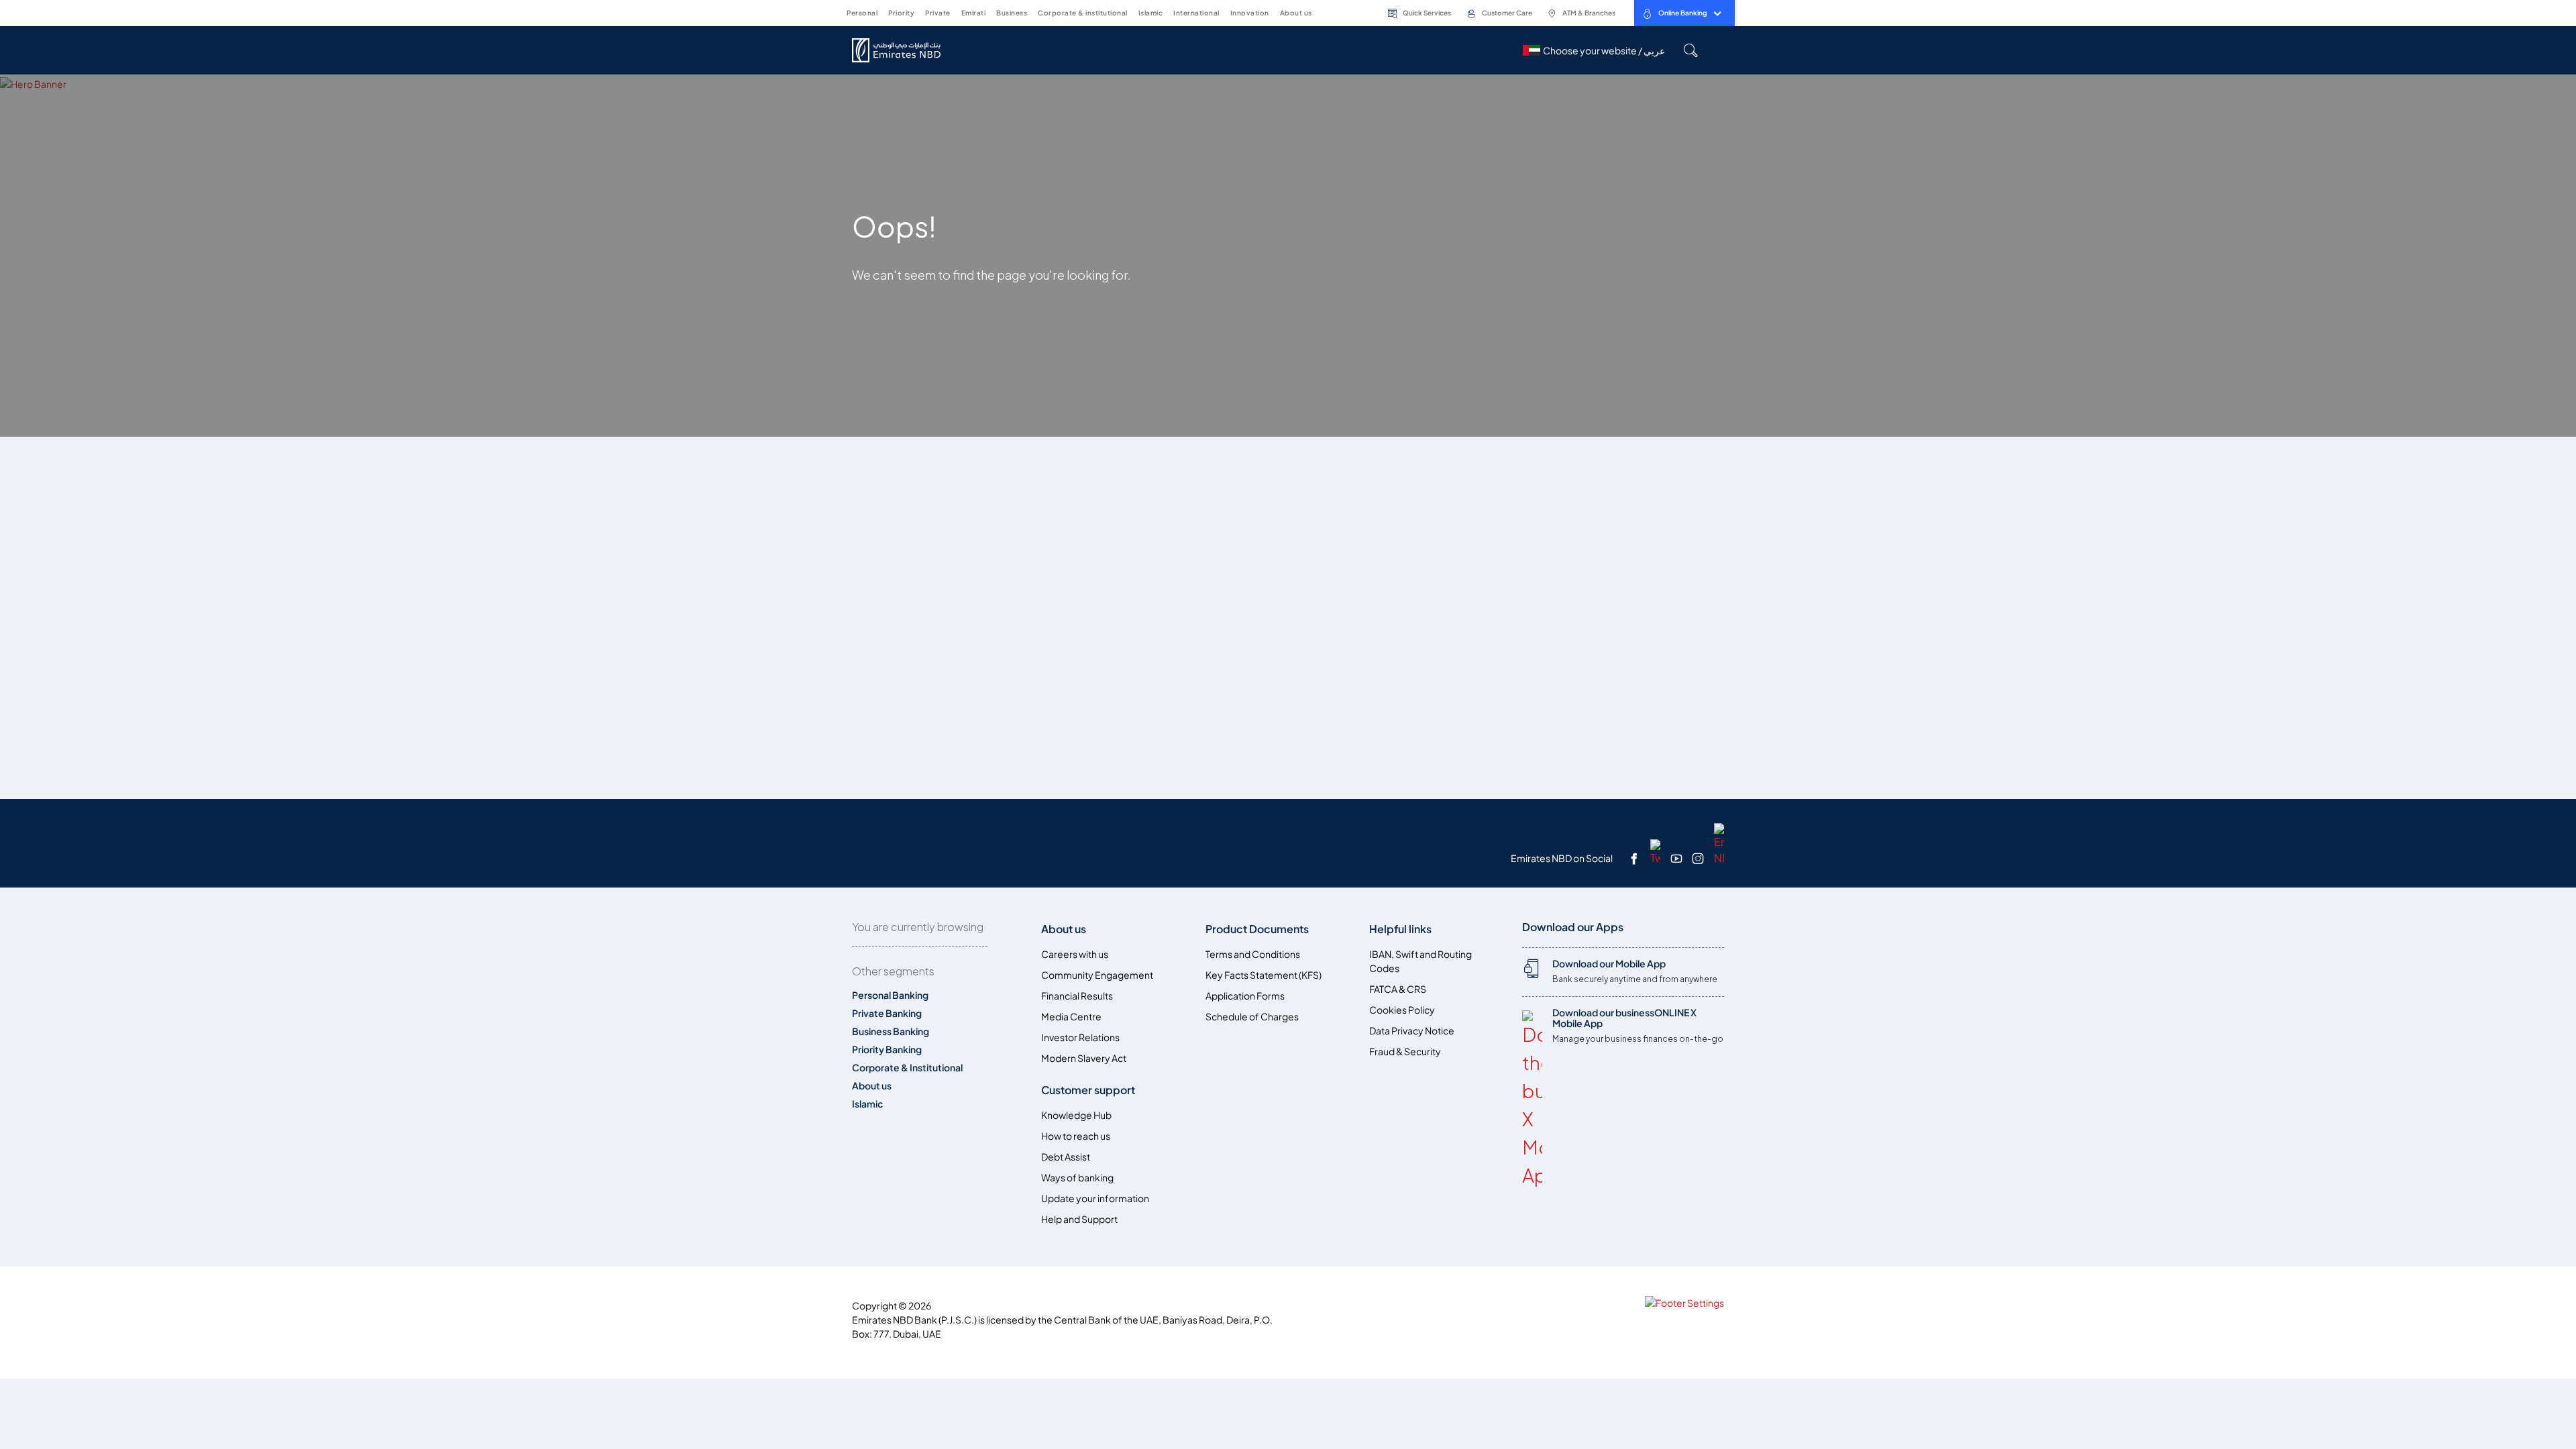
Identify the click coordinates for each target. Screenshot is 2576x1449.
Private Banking (887, 1013)
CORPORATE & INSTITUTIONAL (1083, 13)
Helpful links (1400, 929)
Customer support (1088, 1090)
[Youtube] (1676, 858)
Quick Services (1427, 13)
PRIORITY (901, 13)
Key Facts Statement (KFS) (1264, 975)
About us (872, 1086)
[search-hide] (1690, 50)
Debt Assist (1066, 1157)
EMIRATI (974, 13)
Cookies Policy (1402, 1010)
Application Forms (1245, 996)
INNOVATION (1250, 13)
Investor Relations (1080, 1037)
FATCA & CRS (1398, 989)
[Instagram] (1698, 858)
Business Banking (891, 1031)
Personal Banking (890, 995)
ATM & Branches (1589, 13)
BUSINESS (1012, 13)
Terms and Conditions (1253, 954)
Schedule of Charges (1252, 1017)
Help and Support (1079, 1219)
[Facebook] (1634, 858)
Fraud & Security (1405, 1052)
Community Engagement (1097, 975)
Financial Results (1077, 996)
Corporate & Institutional (907, 1068)
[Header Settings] (1323, 12)
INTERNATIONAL (1196, 13)
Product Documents (1257, 929)
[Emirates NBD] (904, 50)
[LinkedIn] (1719, 843)
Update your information (1095, 1198)
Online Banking (1683, 13)
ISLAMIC (1151, 13)
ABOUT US (1296, 13)
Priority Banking (887, 1050)
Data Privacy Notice (1412, 1031)
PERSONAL (862, 13)
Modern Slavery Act (1084, 1058)
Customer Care (1507, 13)
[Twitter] (1655, 851)
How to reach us (1076, 1136)
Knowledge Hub (1076, 1115)
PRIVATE (938, 13)
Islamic (867, 1104)
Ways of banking (1077, 1178)
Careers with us (1075, 954)
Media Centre (1071, 1017)
